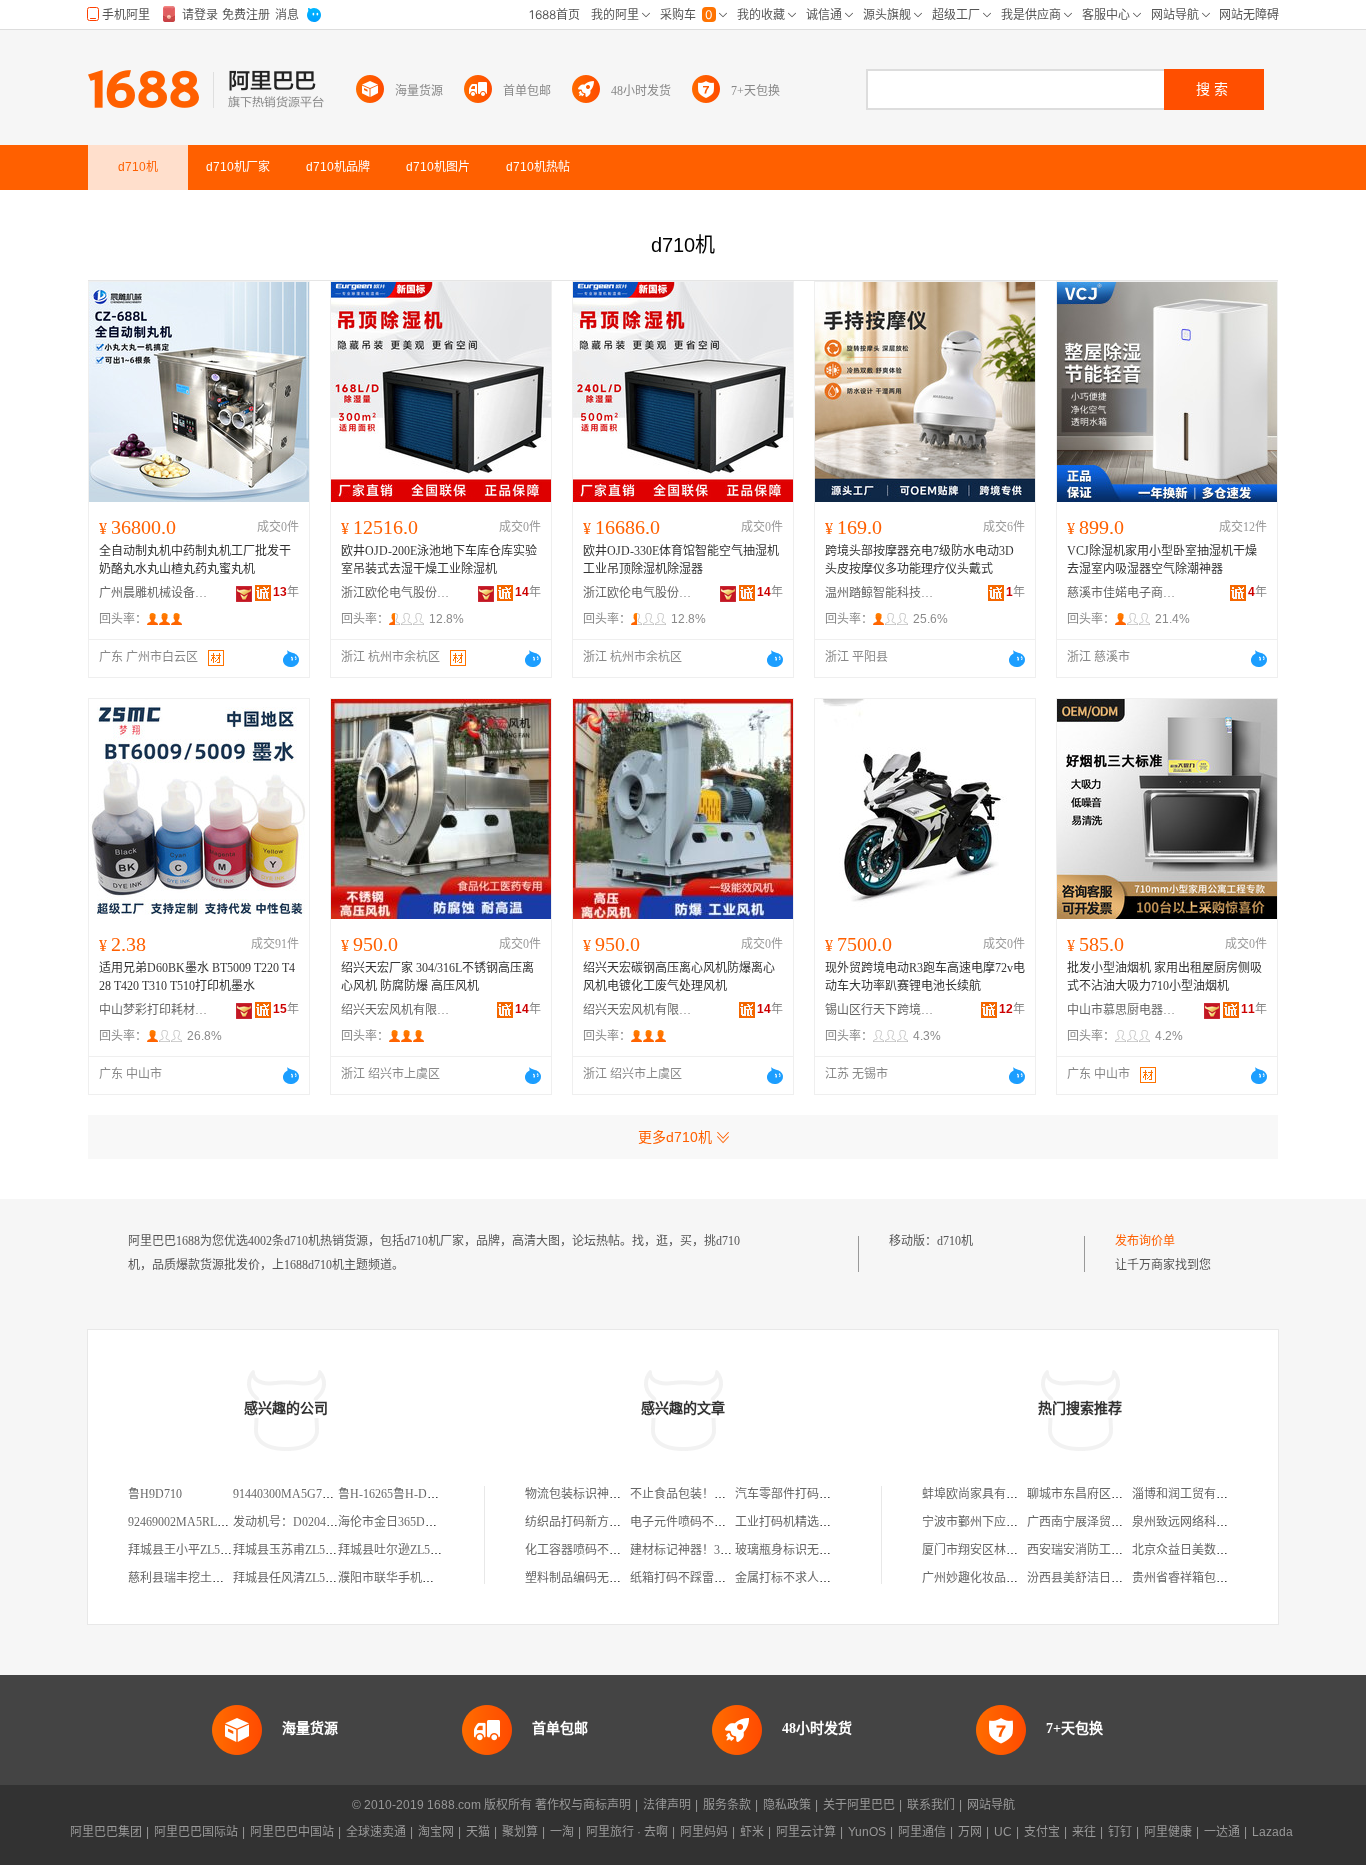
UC (1003, 1832)
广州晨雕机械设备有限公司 (154, 593)
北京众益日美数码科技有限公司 (1216, 1550)
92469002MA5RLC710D (190, 1522)
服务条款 (727, 1805)
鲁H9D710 (155, 1494)
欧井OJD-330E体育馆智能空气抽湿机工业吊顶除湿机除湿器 (681, 560)
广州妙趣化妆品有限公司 (988, 1578)
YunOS (867, 1832)
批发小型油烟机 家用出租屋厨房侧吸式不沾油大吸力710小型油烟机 (1164, 977)
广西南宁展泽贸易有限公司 (1099, 1522)
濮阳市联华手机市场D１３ (408, 1578)
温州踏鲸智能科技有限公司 (880, 593)
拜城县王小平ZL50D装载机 (199, 1550)
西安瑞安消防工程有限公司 (1099, 1550)
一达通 (1222, 1832)
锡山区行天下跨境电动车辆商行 (880, 1010)
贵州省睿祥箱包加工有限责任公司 (1222, 1578)
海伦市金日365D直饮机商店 (411, 1522)
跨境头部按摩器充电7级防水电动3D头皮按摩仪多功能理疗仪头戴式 (919, 560)
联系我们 (931, 1805)
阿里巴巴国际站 (196, 1832)
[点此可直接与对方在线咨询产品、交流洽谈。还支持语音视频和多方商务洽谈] (291, 659)
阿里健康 (1168, 1832)
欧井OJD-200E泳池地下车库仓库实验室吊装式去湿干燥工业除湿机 (439, 560)
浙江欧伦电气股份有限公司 (396, 593)
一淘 (562, 1832)
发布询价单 (1145, 1241)
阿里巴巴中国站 (292, 1832)
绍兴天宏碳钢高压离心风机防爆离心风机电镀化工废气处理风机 (679, 977)
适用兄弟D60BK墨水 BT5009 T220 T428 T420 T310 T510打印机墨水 (197, 977)
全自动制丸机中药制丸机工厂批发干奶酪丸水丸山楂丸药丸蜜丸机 (195, 560)
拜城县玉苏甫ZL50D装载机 (304, 1550)
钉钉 (1120, 1832)
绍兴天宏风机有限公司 (396, 1010)
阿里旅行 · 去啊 (627, 1832)
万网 (970, 1832)
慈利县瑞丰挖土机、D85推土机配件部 (228, 1578)
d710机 (955, 1241)
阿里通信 (922, 1832)
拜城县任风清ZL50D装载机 (304, 1578)
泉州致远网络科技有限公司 (1204, 1522)
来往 (1084, 1832)
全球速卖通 (376, 1832)
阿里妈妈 (704, 1832)
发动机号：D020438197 (294, 1522)
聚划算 (520, 1832)
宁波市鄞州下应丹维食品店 (994, 1522)
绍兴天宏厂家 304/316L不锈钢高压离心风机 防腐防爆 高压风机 (437, 977)
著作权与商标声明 (583, 1805)
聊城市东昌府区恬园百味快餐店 (1111, 1494)
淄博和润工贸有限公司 (1192, 1494)
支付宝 (1042, 1832)
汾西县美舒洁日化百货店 (1093, 1578)
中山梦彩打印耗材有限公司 (154, 1010)
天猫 (478, 1832)
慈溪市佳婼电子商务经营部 (1122, 593)
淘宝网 (436, 1832)
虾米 (752, 1832)
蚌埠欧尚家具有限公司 (982, 1494)
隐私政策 (787, 1805)
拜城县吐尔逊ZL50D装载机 (409, 1550)
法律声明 (667, 1805)
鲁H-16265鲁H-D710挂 (397, 1494)
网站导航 (991, 1805)
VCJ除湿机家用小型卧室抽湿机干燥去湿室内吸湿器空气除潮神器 (1162, 560)
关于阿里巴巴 (859, 1805)
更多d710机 (675, 1137)
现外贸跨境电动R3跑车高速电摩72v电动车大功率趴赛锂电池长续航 (925, 977)
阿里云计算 (806, 1832)
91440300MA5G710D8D (295, 1494)
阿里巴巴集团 (106, 1832)
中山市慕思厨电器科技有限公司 (1122, 1010)
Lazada (1272, 1832)
